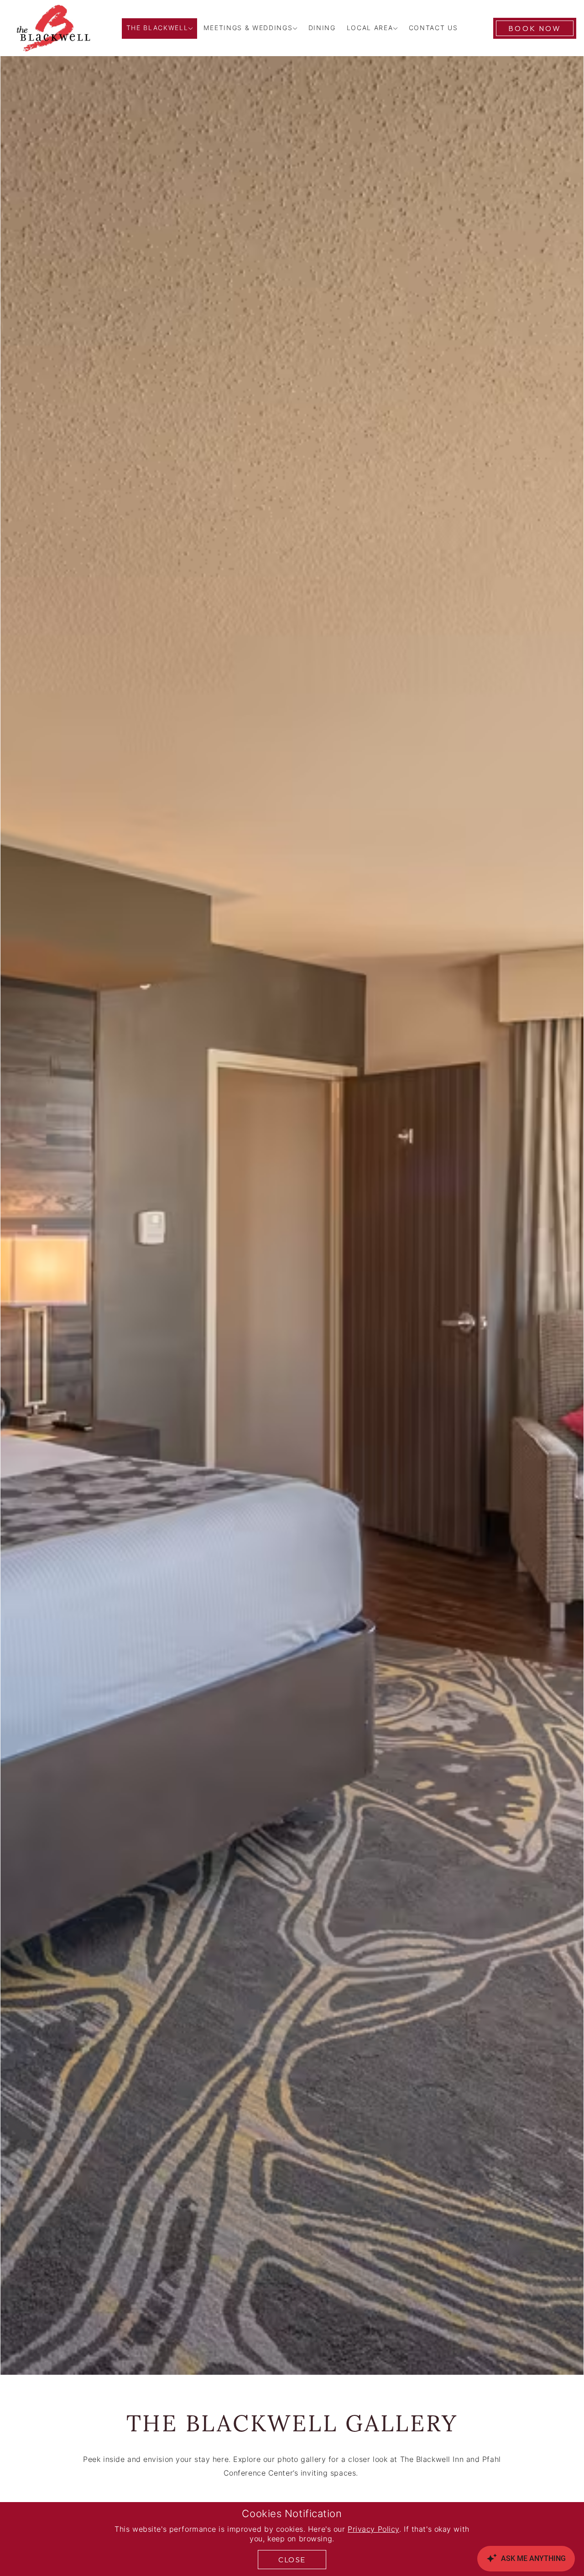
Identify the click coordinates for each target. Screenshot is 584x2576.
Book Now (535, 28)
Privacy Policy (373, 2530)
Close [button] (292, 2560)
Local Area (370, 29)
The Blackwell (157, 29)
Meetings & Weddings (248, 29)
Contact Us (433, 29)
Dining (322, 29)
